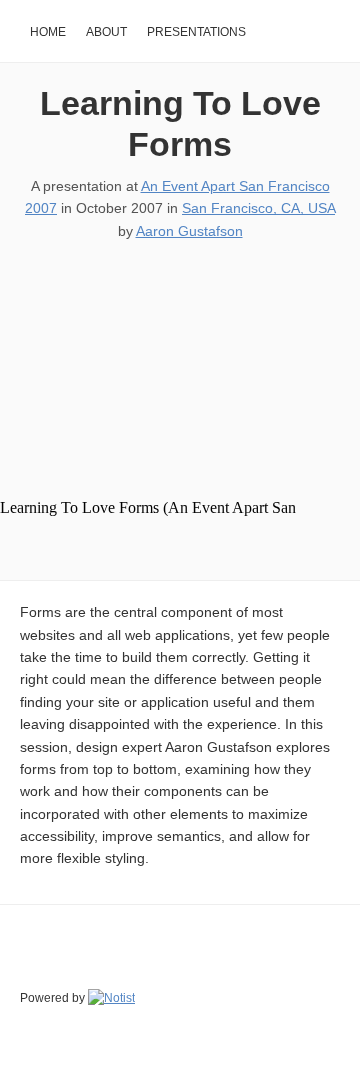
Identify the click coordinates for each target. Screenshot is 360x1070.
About (106, 32)
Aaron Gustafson (189, 231)
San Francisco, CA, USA (258, 208)
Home (48, 32)
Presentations (196, 32)
